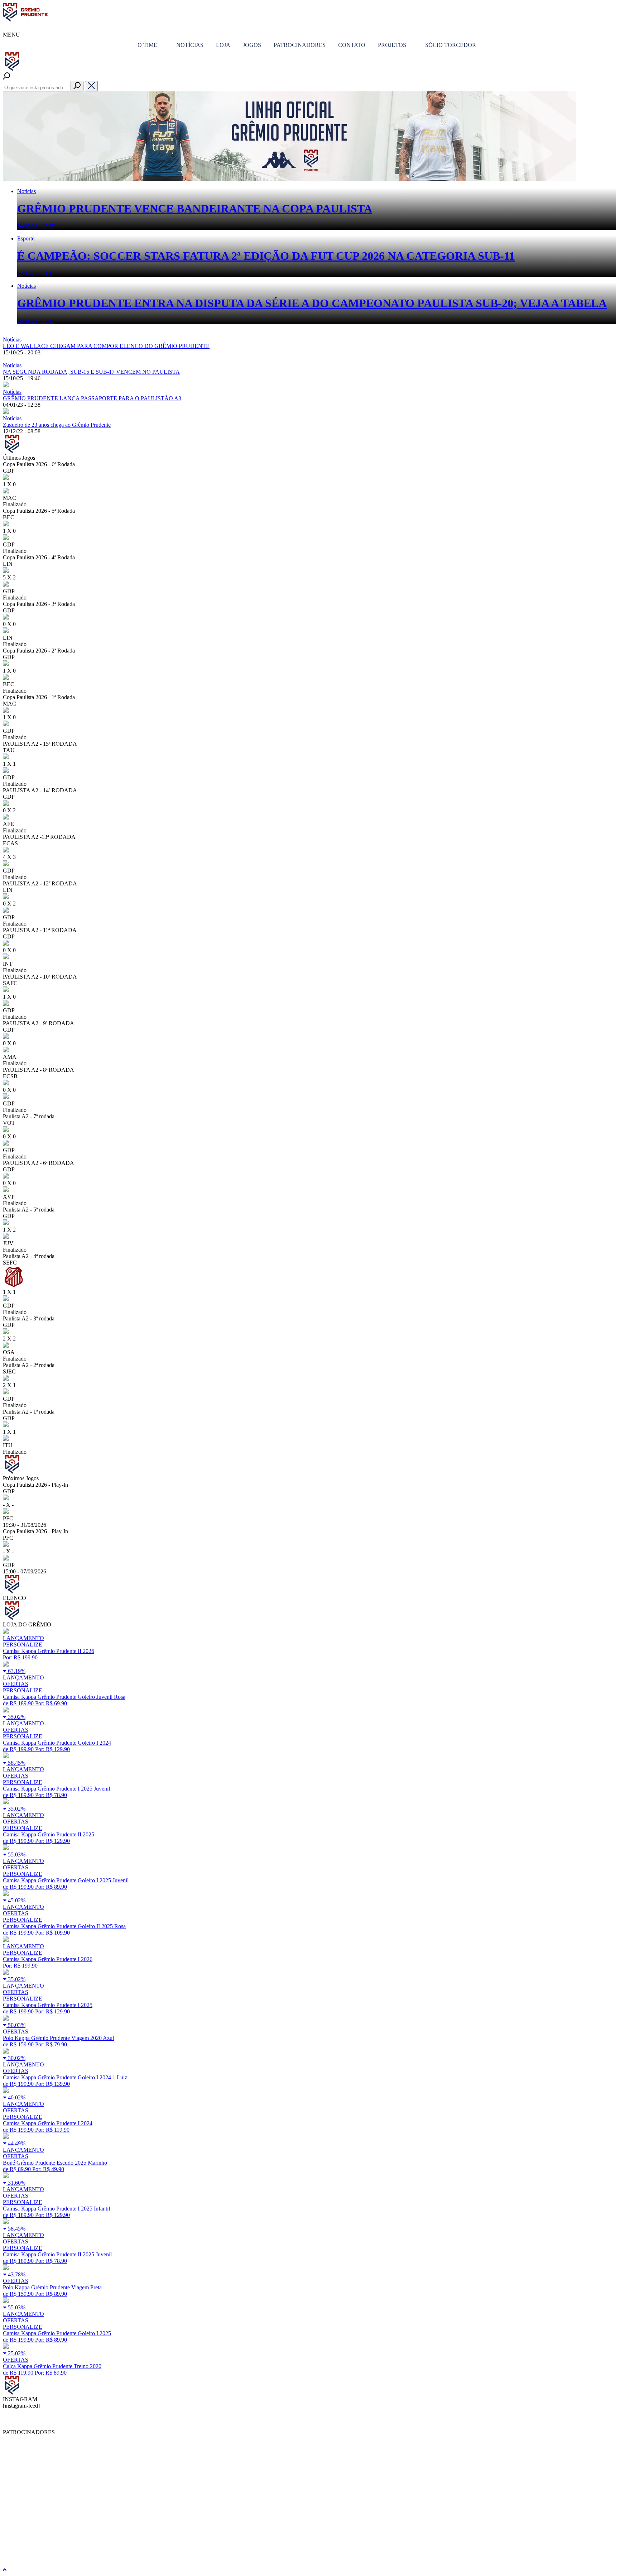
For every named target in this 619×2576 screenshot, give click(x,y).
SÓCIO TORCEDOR (451, 45)
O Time (147, 45)
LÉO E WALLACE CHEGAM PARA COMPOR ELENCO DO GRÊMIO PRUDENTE (106, 346)
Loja (223, 45)
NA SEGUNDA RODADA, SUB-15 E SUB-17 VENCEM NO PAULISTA (91, 372)
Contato (352, 45)
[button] (77, 86)
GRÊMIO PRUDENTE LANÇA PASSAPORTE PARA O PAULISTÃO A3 (92, 398)
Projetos (392, 45)
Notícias (190, 45)
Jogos (252, 45)
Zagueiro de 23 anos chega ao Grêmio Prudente (57, 425)
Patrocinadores (300, 45)
